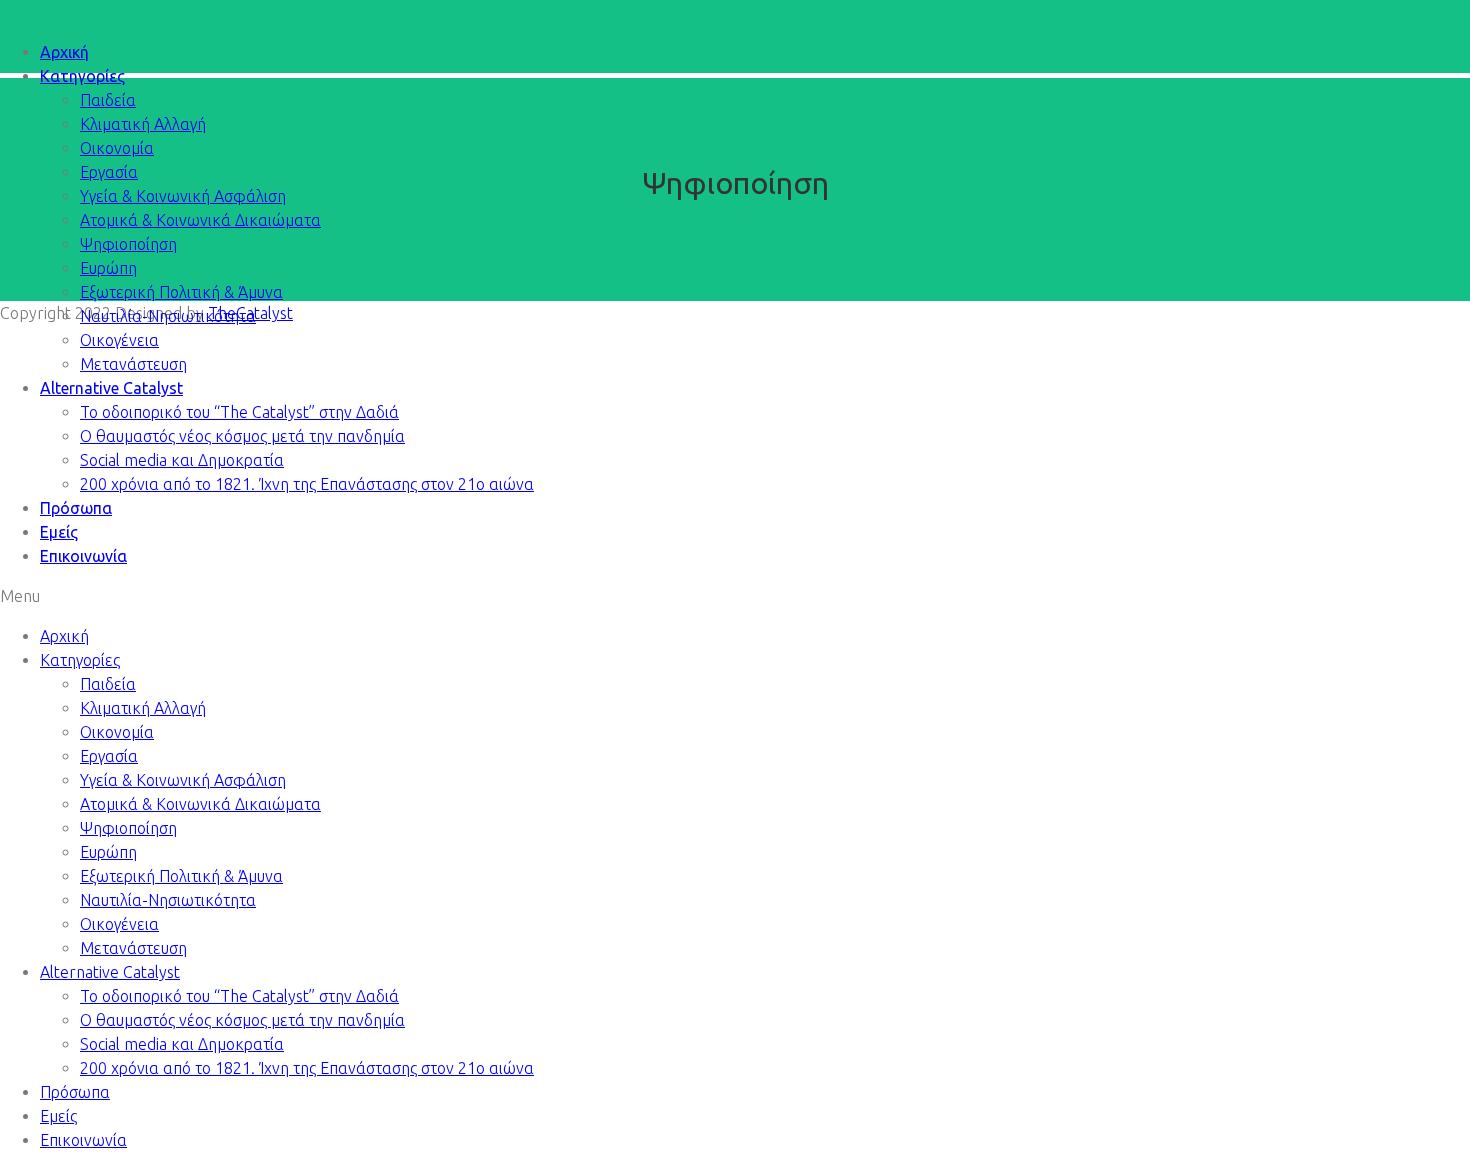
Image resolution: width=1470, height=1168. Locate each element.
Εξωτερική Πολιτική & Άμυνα (181, 292)
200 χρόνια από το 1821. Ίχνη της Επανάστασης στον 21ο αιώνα (307, 484)
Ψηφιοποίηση (128, 244)
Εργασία (109, 172)
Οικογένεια (119, 340)
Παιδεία (108, 100)
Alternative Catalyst (111, 388)
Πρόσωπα (76, 508)
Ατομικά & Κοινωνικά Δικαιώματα (200, 220)
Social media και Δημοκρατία (182, 460)
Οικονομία (117, 148)
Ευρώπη (108, 268)
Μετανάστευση (133, 364)
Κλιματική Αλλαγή (143, 124)
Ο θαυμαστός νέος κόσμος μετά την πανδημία (242, 436)
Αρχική (64, 52)
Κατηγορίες (82, 76)
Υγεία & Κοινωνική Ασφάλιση (183, 196)
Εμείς (59, 532)
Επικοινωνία (83, 556)
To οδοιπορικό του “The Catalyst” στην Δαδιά (239, 412)
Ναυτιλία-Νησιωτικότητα (168, 316)
